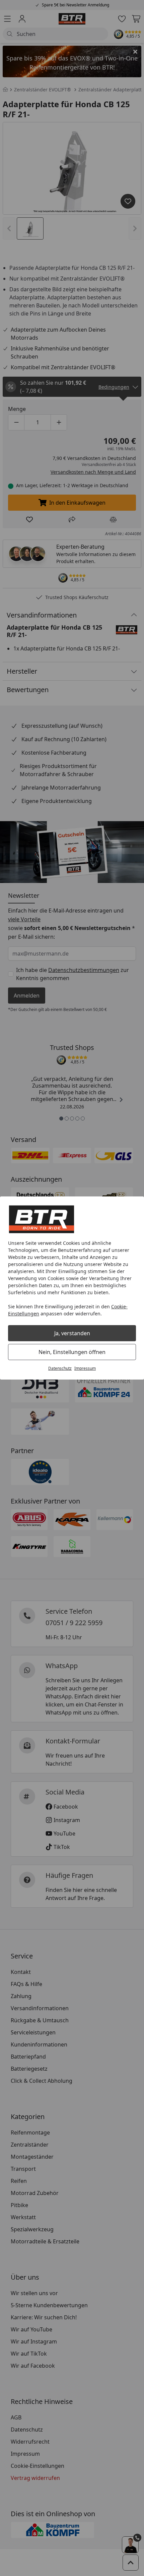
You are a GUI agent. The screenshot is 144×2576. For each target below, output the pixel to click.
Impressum (85, 1368)
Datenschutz (60, 1368)
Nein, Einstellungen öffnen (72, 1352)
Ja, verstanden (72, 1333)
